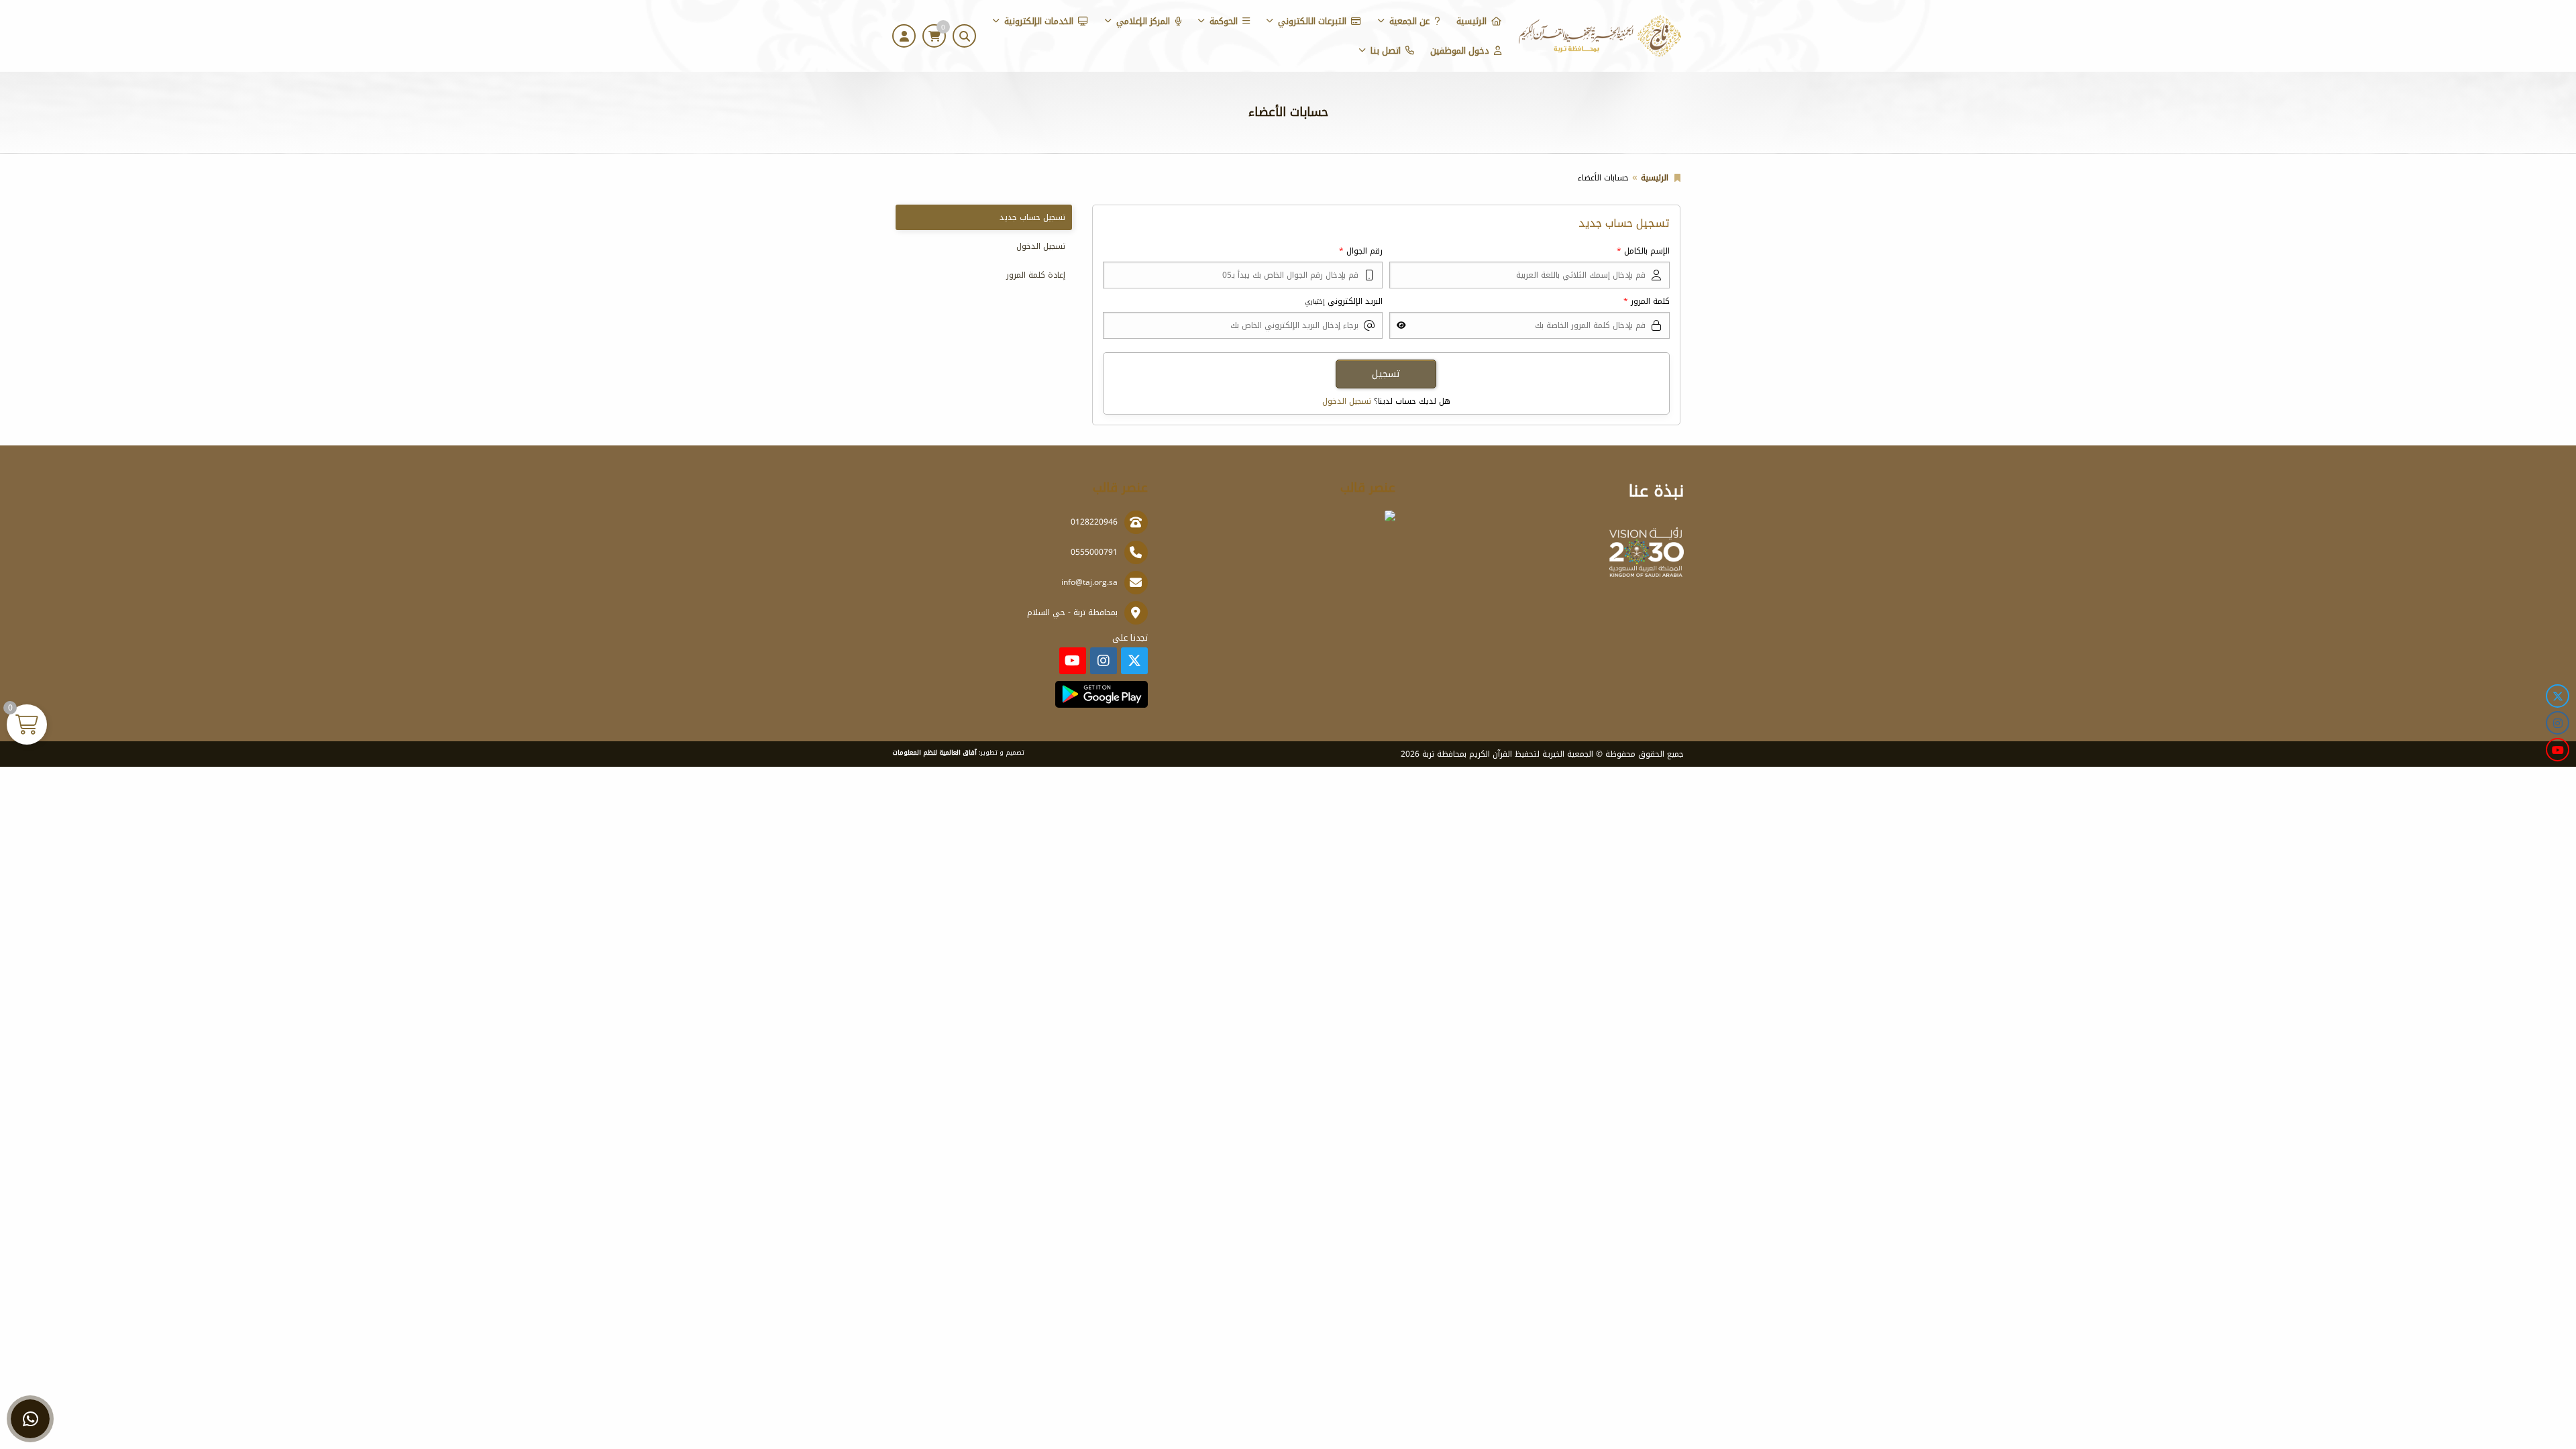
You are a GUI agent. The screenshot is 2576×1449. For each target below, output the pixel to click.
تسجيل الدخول (1347, 401)
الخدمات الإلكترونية (1039, 21)
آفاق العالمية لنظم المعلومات (934, 753)
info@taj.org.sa (1089, 582)
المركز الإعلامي (1143, 21)
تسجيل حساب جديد (1032, 217)
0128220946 (1094, 522)
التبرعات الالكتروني (1312, 21)
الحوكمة (1224, 21)
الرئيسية (1471, 21)
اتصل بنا (1386, 51)
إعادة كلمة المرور (1036, 275)
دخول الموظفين (1460, 51)
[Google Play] (1101, 694)
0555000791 (1094, 552)
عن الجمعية (1409, 21)
